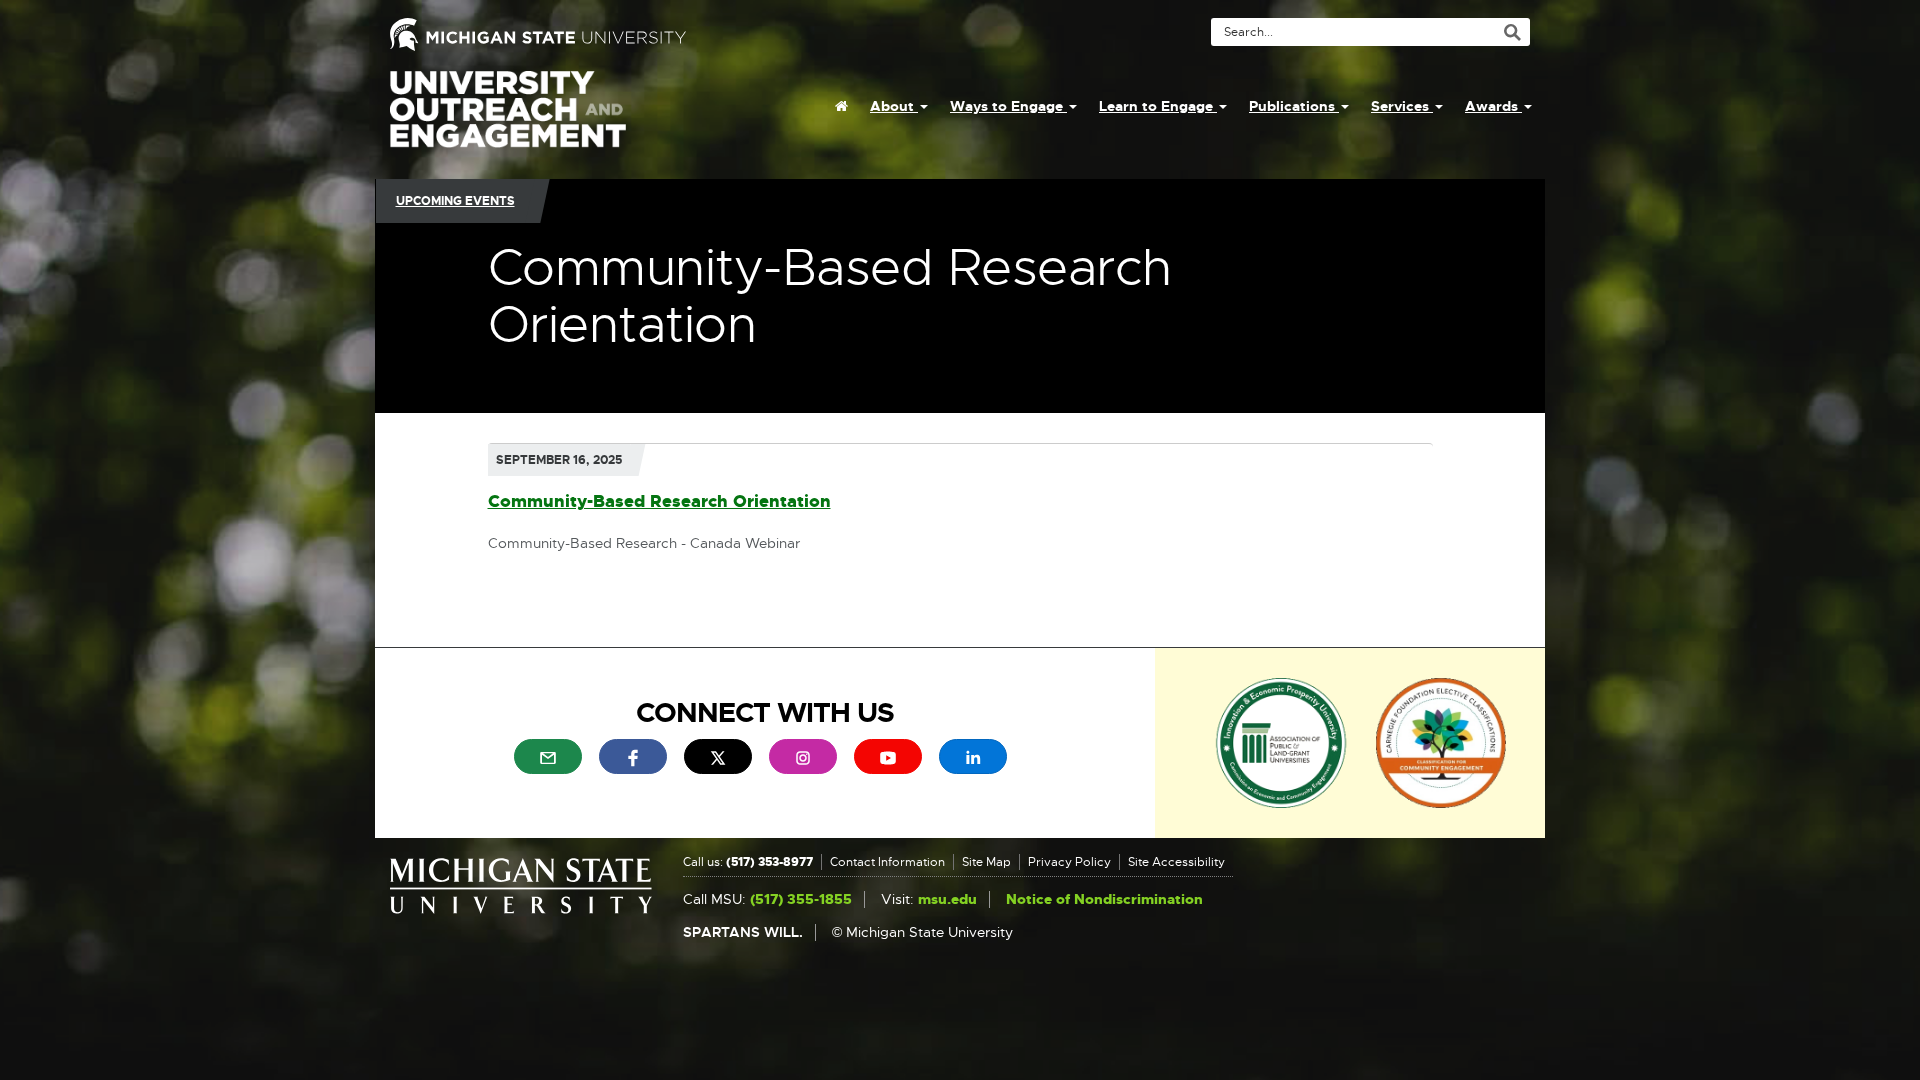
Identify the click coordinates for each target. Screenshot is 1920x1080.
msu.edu (947, 899)
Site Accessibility (1176, 862)
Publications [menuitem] (1294, 106)
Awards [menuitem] (1493, 106)
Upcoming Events (455, 201)
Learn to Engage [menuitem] (1158, 106)
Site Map (986, 862)
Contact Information (887, 862)
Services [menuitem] (1402, 106)
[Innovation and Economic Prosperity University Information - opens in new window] (1281, 742)
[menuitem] (841, 106)
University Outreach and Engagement (508, 120)
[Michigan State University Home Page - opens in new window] (667, 34)
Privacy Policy (1069, 862)
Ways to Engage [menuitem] (1008, 106)
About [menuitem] (894, 106)
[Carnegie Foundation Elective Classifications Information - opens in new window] (1441, 742)
